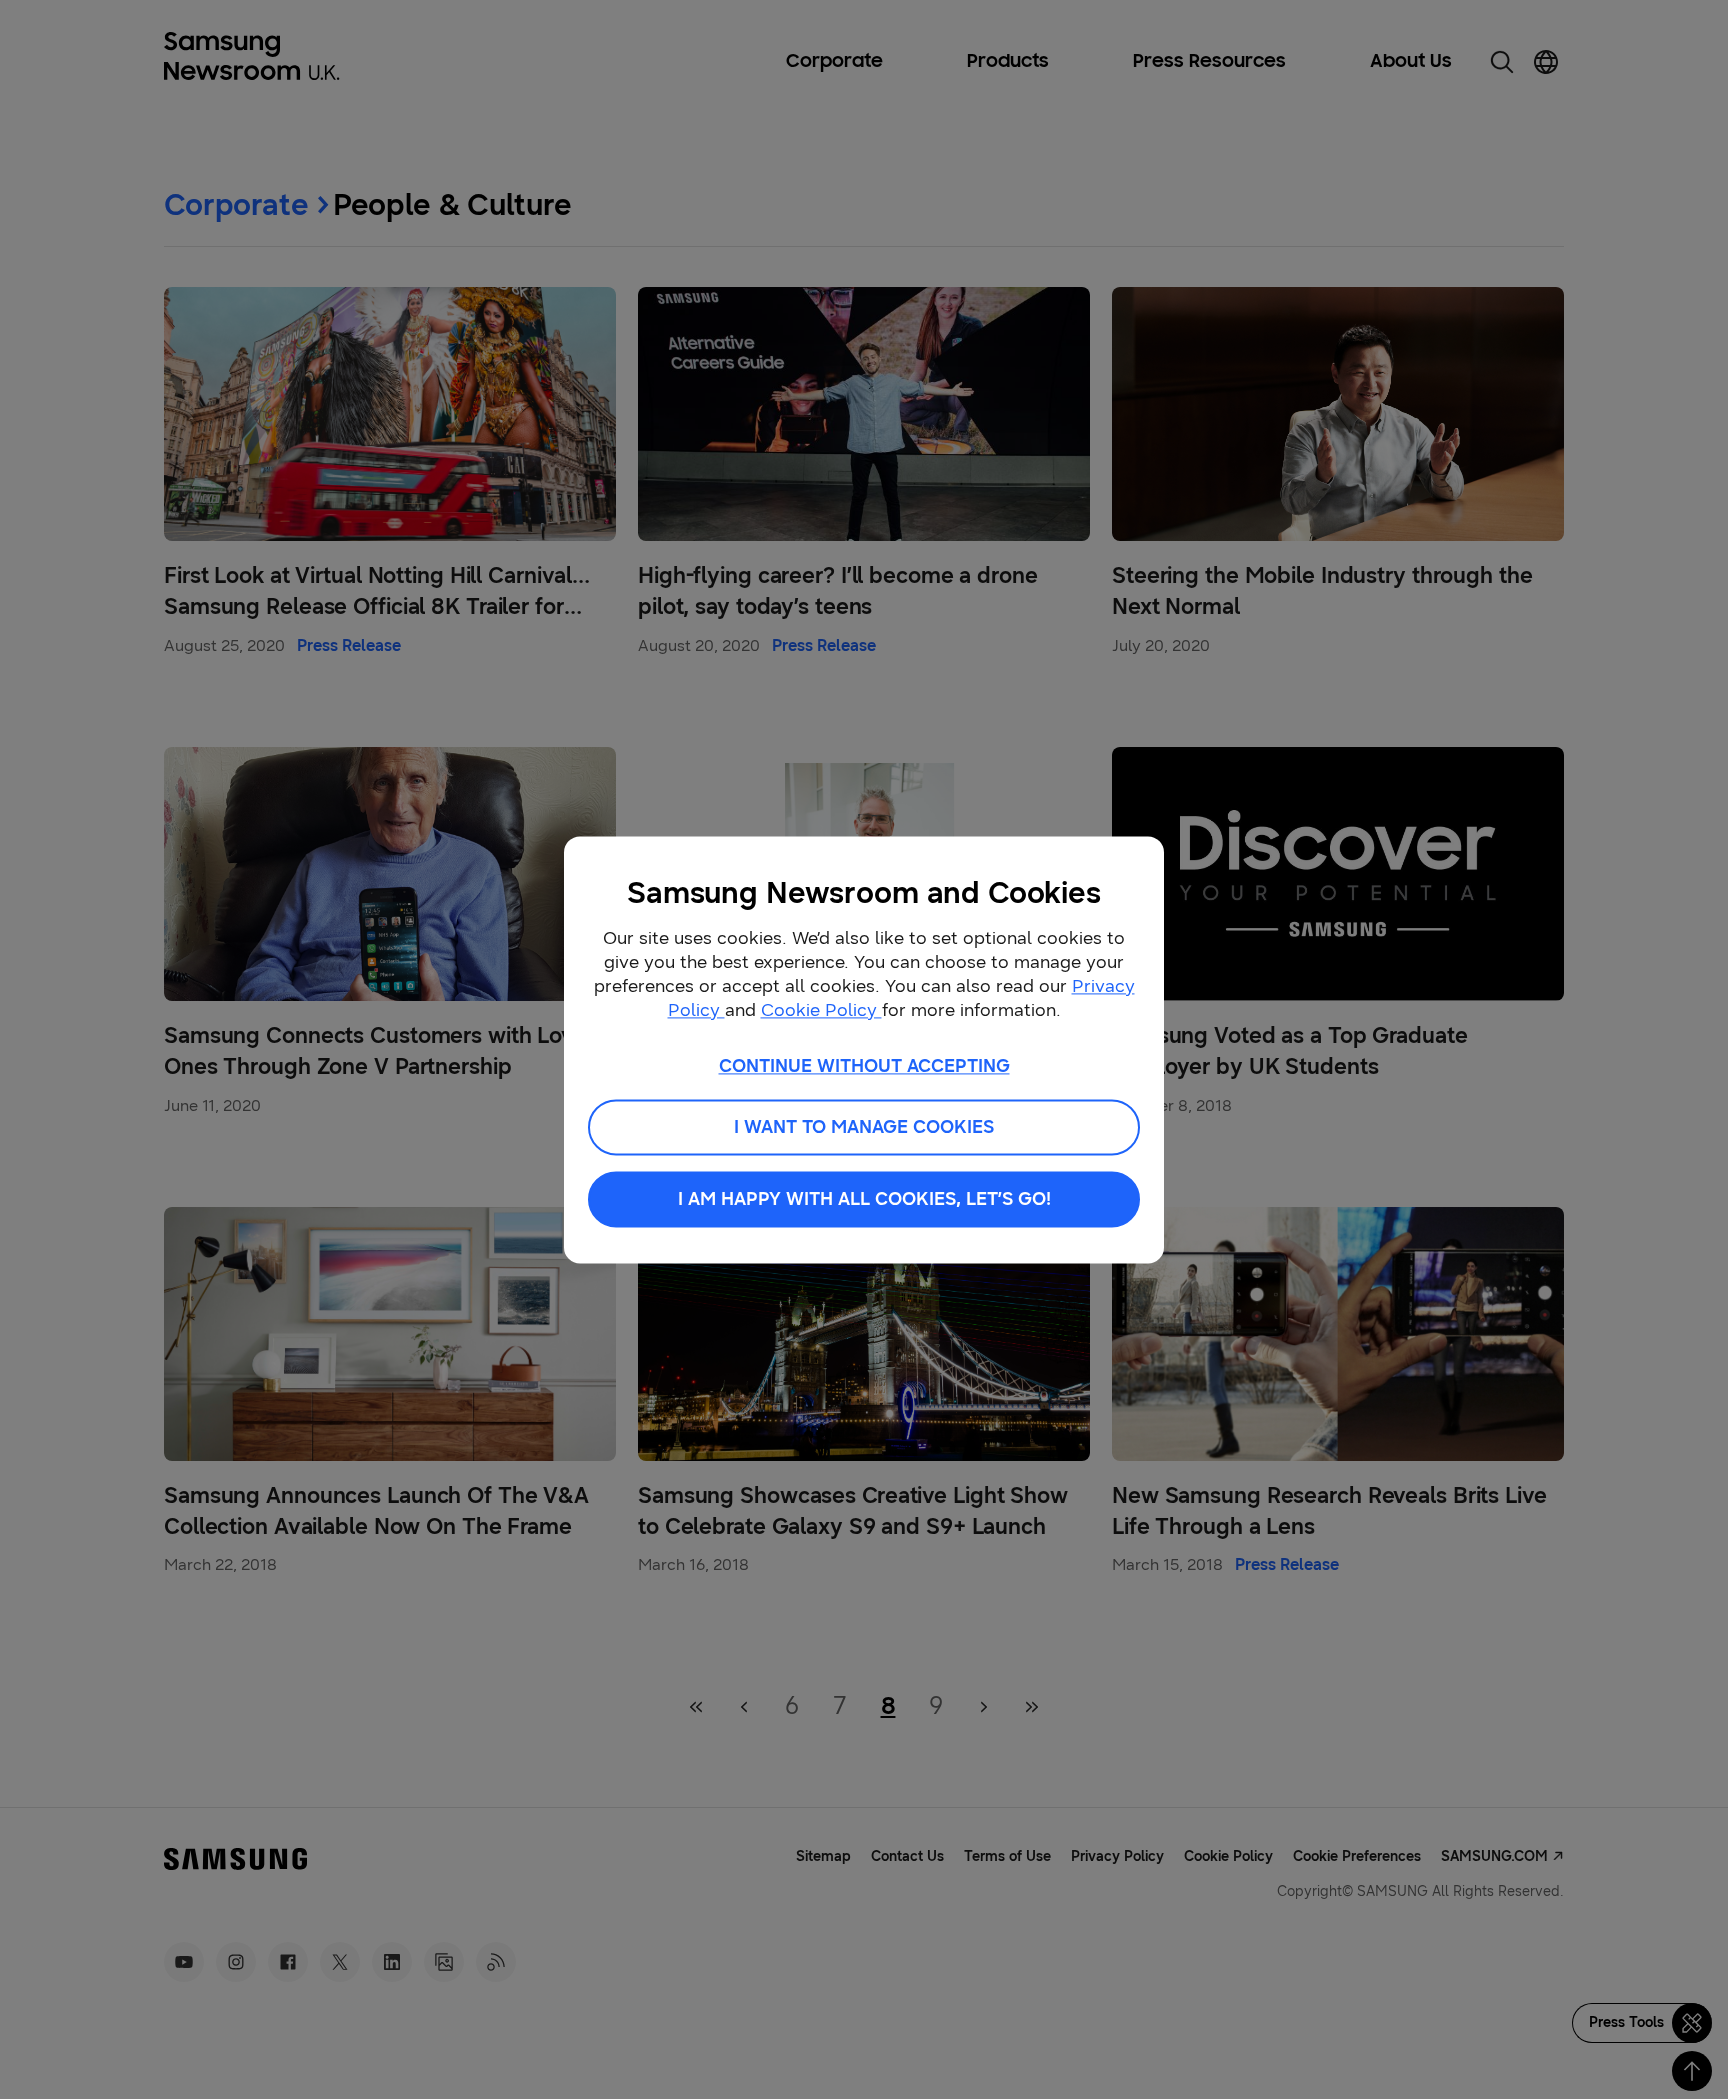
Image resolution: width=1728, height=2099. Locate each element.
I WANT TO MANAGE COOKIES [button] (864, 1127)
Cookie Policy (821, 1010)
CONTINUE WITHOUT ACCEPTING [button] (864, 1066)
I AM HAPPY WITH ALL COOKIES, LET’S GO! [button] (864, 1199)
